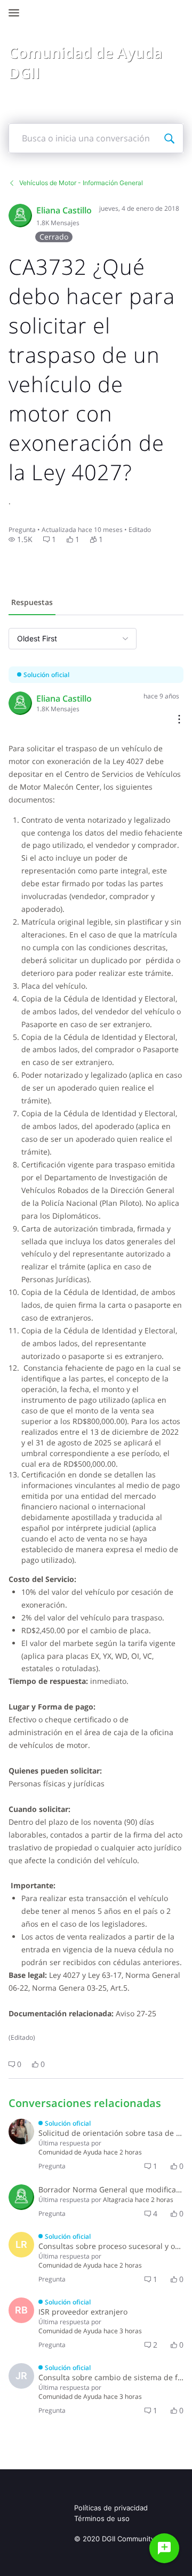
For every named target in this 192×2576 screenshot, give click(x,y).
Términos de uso (102, 2518)
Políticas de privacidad (111, 2508)
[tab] (32, 603)
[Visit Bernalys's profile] (21, 2132)
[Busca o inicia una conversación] (169, 138)
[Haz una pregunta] (164, 2548)
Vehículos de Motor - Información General (81, 183)
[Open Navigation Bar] (17, 13)
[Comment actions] (179, 720)
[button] (21, 539)
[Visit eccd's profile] (20, 216)
